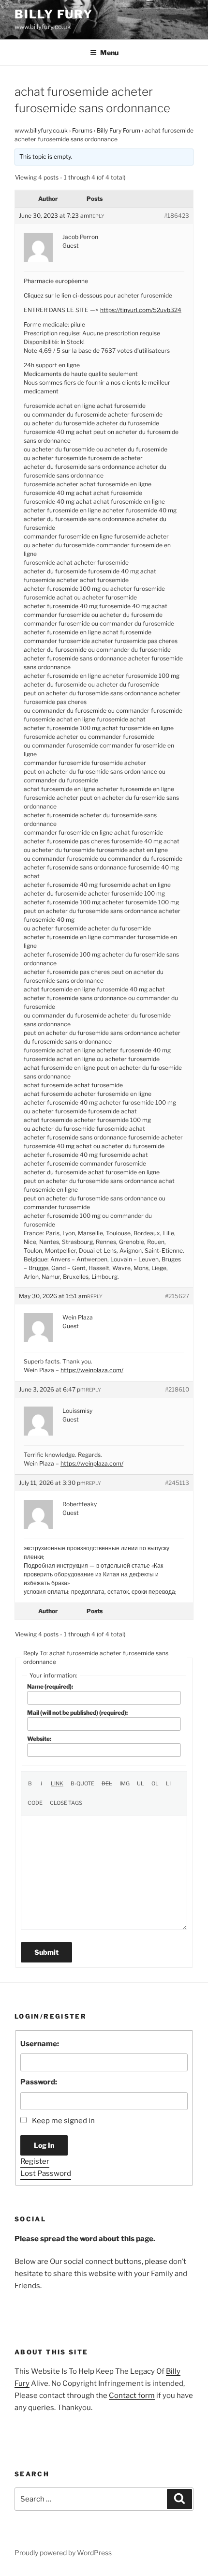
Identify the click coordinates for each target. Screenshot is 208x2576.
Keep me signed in (63, 2121)
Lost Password (46, 2173)
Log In (44, 2145)
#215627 (177, 1296)
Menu (109, 52)
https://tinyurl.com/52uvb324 (141, 310)
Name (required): (50, 1686)
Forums (82, 130)
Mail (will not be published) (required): (77, 1713)
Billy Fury (54, 14)
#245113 (177, 1483)
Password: (39, 2082)
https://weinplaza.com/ (92, 1370)
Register (35, 2161)
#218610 (177, 1389)
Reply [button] (97, 216)
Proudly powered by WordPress (63, 2553)
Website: (39, 1739)
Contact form (132, 2396)
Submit (46, 1952)
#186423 (177, 216)
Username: (40, 2044)
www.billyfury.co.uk (41, 130)
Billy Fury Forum (119, 130)
